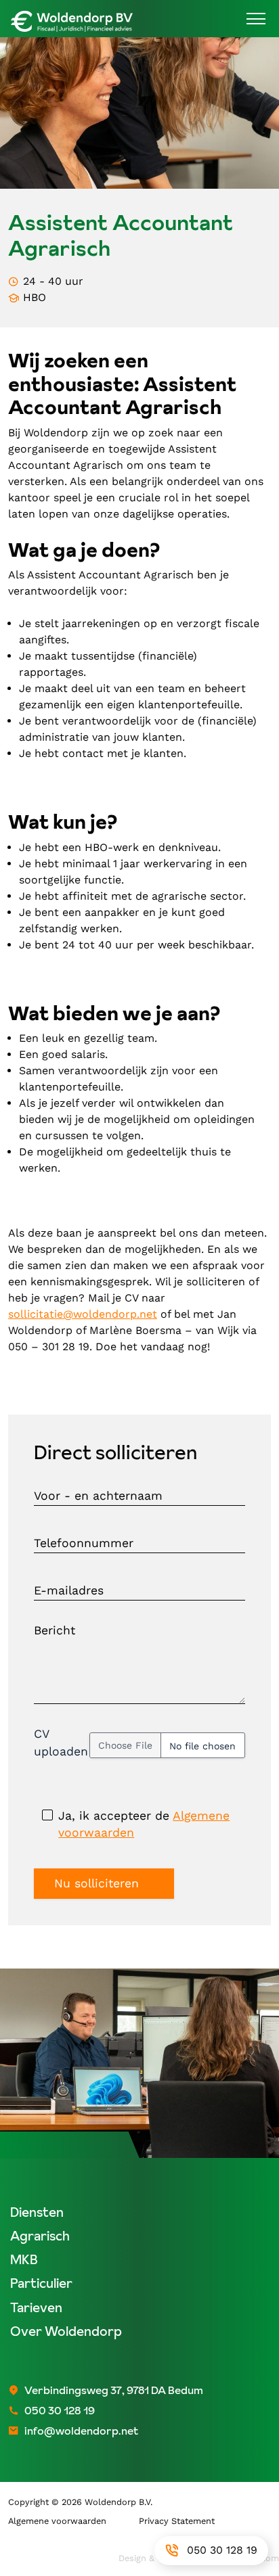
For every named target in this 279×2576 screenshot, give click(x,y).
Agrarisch (40, 2236)
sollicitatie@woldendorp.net (83, 1314)
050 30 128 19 (222, 2550)
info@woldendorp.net (81, 2431)
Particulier (41, 2283)
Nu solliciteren (96, 1883)
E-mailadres (69, 1591)
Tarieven (36, 2308)
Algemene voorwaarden (57, 2521)
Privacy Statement (177, 2521)
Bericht (55, 1630)
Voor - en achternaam (98, 1496)
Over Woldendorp (66, 2331)
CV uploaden (61, 1742)
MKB (24, 2260)
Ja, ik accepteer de (144, 1824)
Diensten (37, 2212)
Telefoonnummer (84, 1544)
